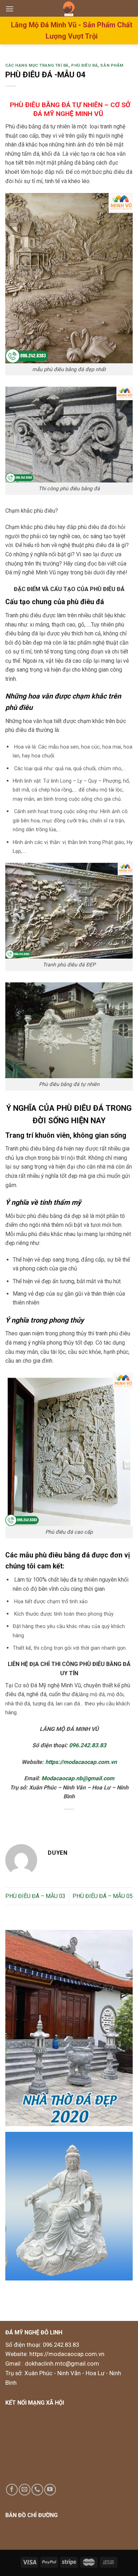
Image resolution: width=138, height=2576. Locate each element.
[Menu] (10, 9)
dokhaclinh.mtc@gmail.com (62, 2363)
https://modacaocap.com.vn (80, 1762)
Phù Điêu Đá (84, 65)
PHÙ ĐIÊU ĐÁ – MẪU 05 (103, 1896)
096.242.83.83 (88, 1745)
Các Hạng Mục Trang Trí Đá (37, 65)
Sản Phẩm (112, 65)
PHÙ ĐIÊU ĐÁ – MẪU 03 (35, 1896)
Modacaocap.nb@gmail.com (78, 1778)
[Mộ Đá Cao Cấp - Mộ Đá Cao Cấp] (69, 8)
